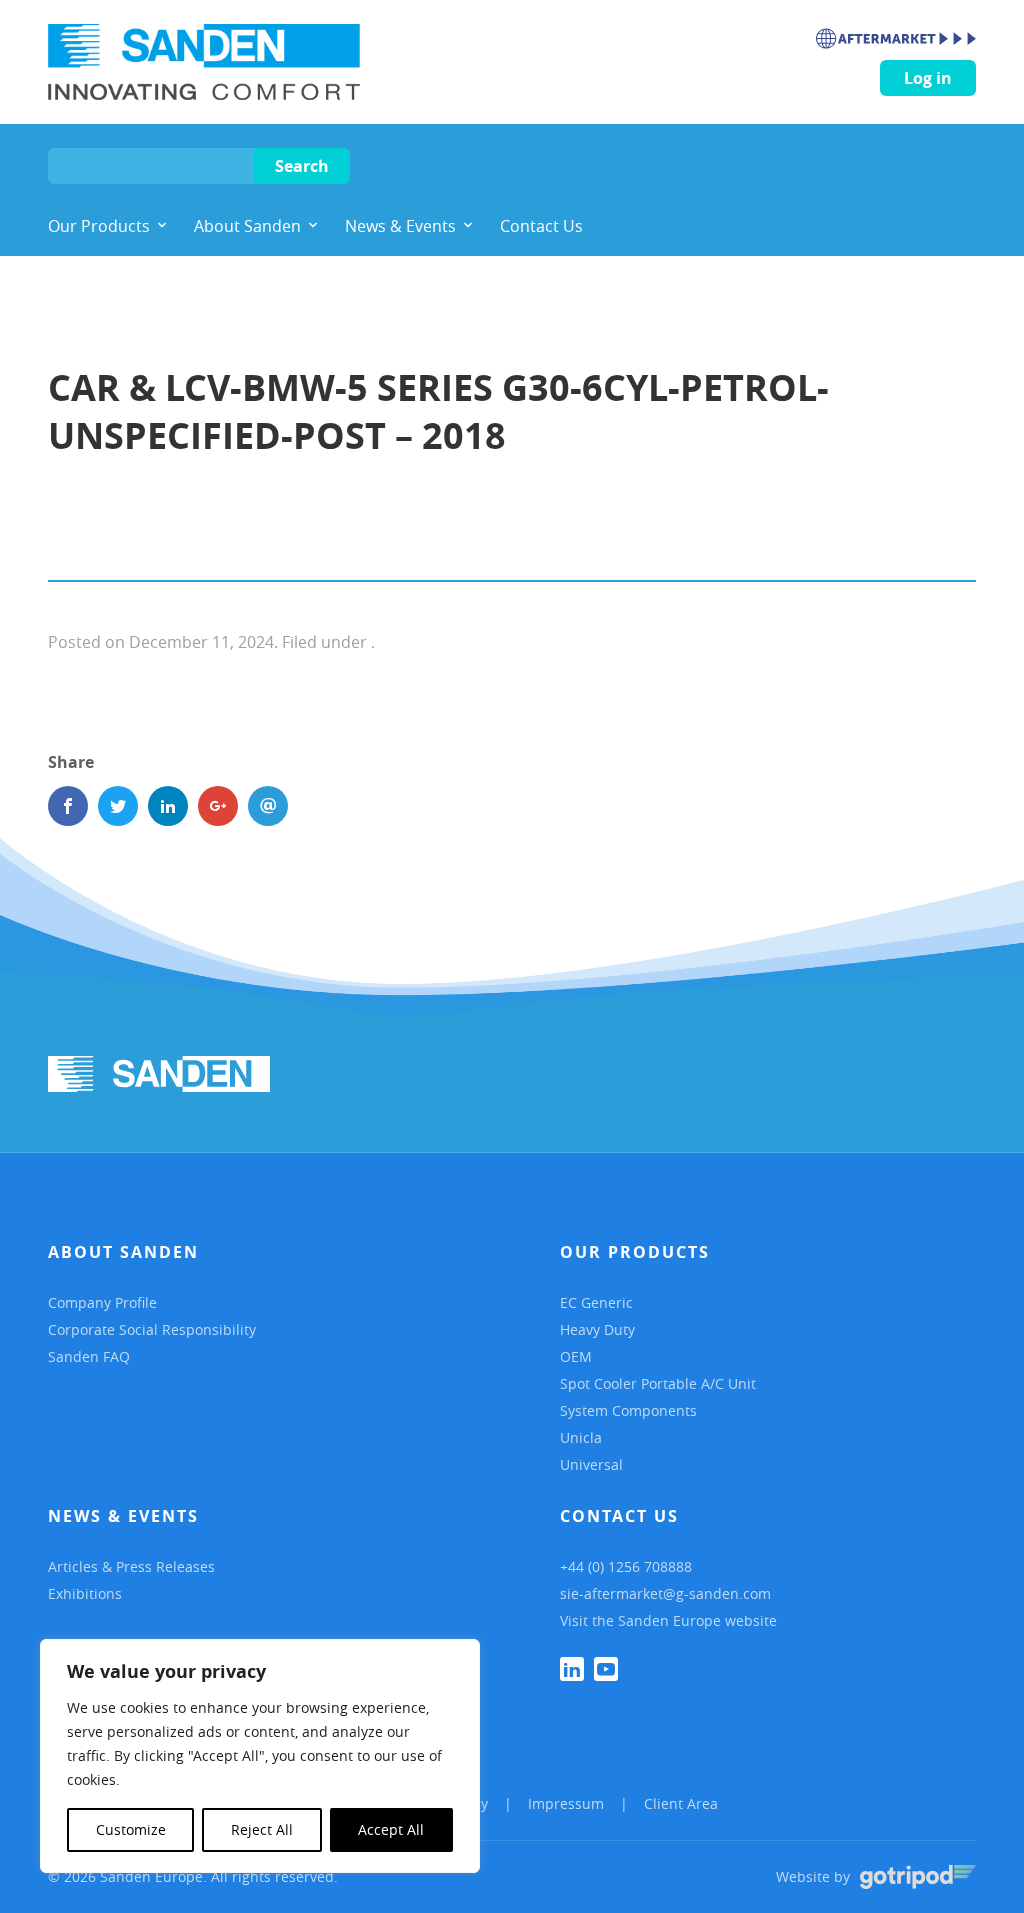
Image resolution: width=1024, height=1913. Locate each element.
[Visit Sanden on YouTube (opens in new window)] (606, 1669)
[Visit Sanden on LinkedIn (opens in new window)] (572, 1669)
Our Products (635, 1252)
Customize (131, 1829)
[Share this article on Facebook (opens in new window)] (68, 806)
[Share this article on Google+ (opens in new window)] (218, 806)
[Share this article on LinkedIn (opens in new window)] (168, 806)
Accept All (391, 1829)
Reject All (262, 1829)
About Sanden (123, 1252)
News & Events (123, 1516)
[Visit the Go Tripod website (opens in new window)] (918, 1877)
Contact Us (619, 1516)
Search (302, 166)
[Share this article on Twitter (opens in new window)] (118, 806)
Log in (928, 78)
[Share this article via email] (268, 806)
